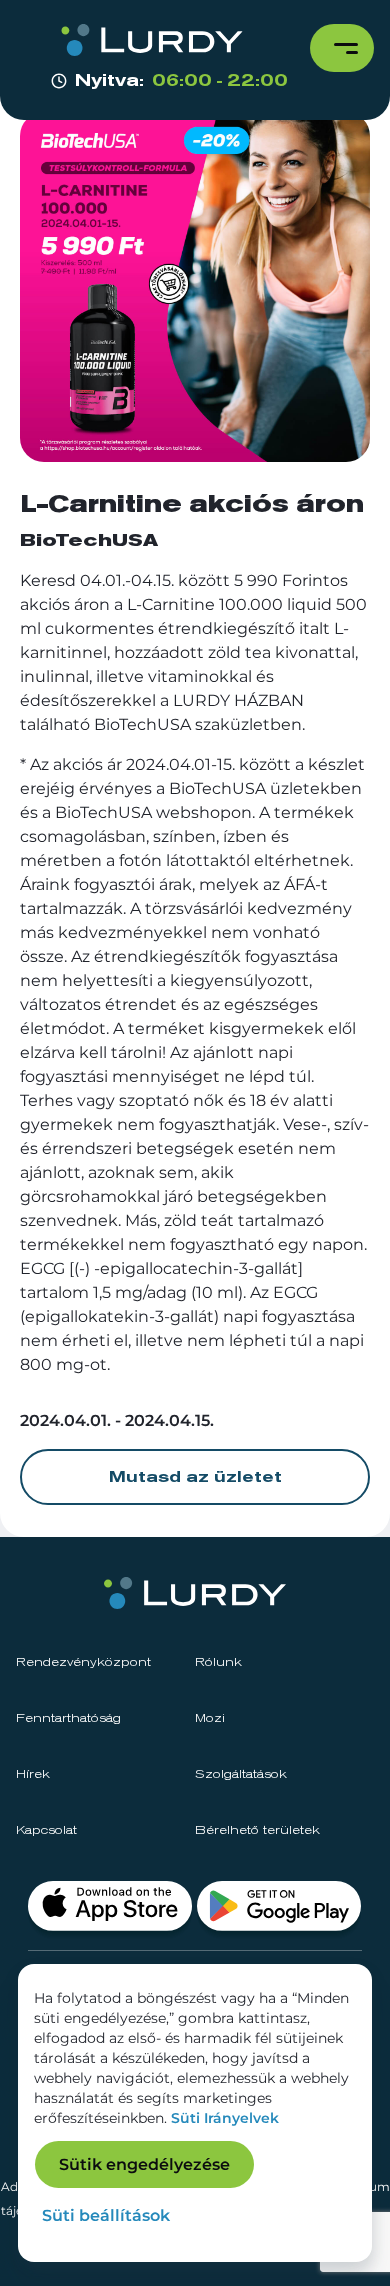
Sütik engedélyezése (144, 2164)
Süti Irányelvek (225, 2118)
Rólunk (218, 1663)
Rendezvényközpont (83, 1663)
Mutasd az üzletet (195, 1477)
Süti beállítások (106, 2215)
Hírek (33, 1775)
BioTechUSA (89, 541)
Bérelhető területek (257, 1831)
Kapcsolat (46, 1831)
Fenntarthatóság (68, 1719)
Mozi (210, 1719)
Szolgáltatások (241, 1775)
